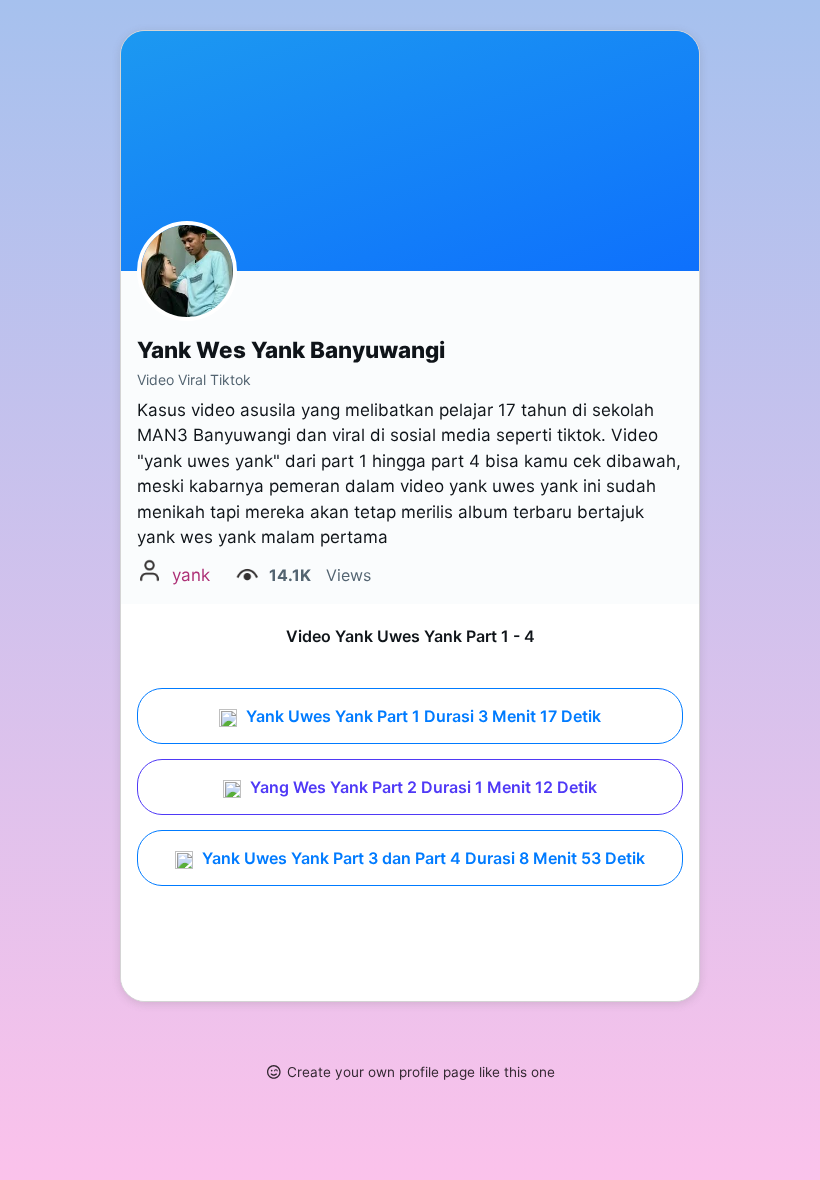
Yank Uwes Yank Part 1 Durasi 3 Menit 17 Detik (421, 716)
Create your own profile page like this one (421, 1072)
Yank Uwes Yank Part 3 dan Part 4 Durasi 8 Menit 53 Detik (421, 858)
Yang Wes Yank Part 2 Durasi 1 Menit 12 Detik (421, 787)
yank (191, 575)
